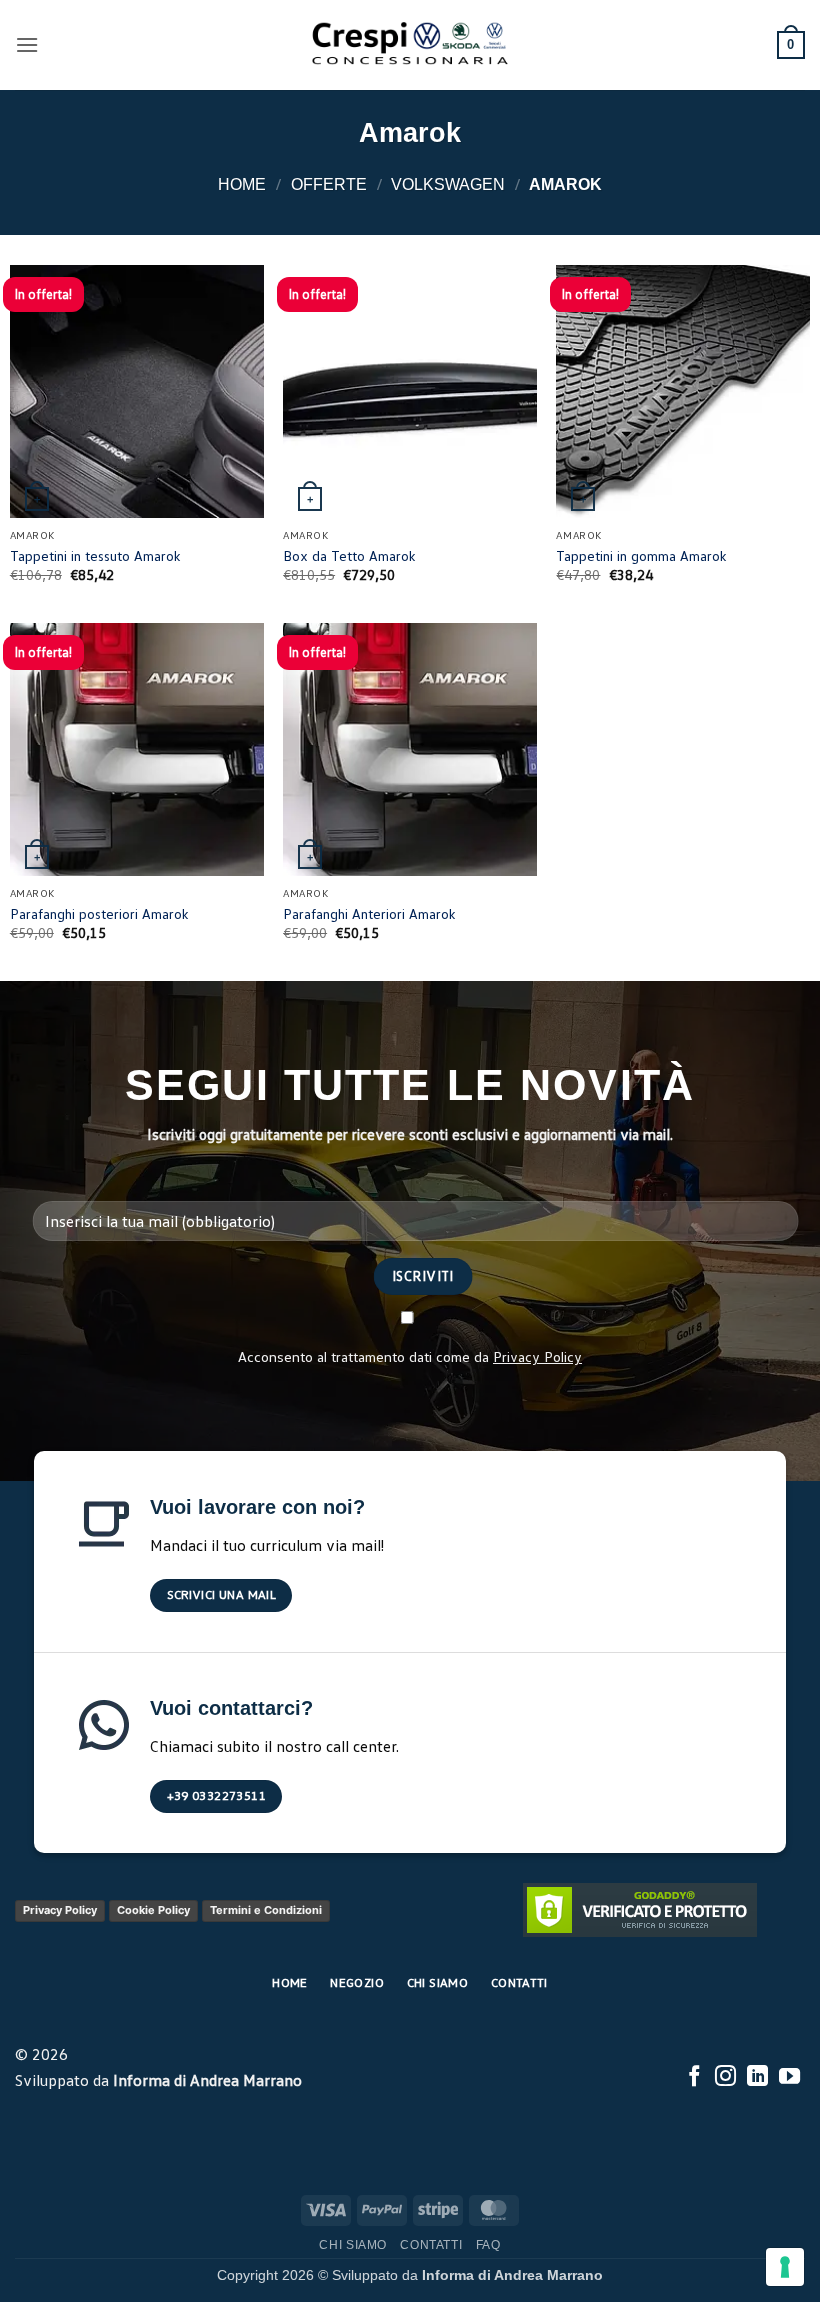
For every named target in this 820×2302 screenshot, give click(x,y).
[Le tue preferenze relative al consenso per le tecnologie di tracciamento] (785, 2267)
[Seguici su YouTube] (789, 2077)
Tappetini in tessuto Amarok (95, 555)
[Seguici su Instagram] (725, 2077)
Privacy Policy (537, 1356)
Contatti (431, 2245)
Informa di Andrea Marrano (207, 2080)
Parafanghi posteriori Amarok (99, 913)
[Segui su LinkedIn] (757, 2077)
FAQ (488, 2245)
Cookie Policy (153, 1910)
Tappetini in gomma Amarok (641, 555)
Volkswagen (448, 184)
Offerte (329, 184)
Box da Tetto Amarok (349, 555)
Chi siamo (353, 2245)
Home (242, 184)
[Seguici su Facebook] (694, 2077)
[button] (27, 44)
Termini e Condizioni (266, 1910)
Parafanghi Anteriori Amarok (369, 913)
